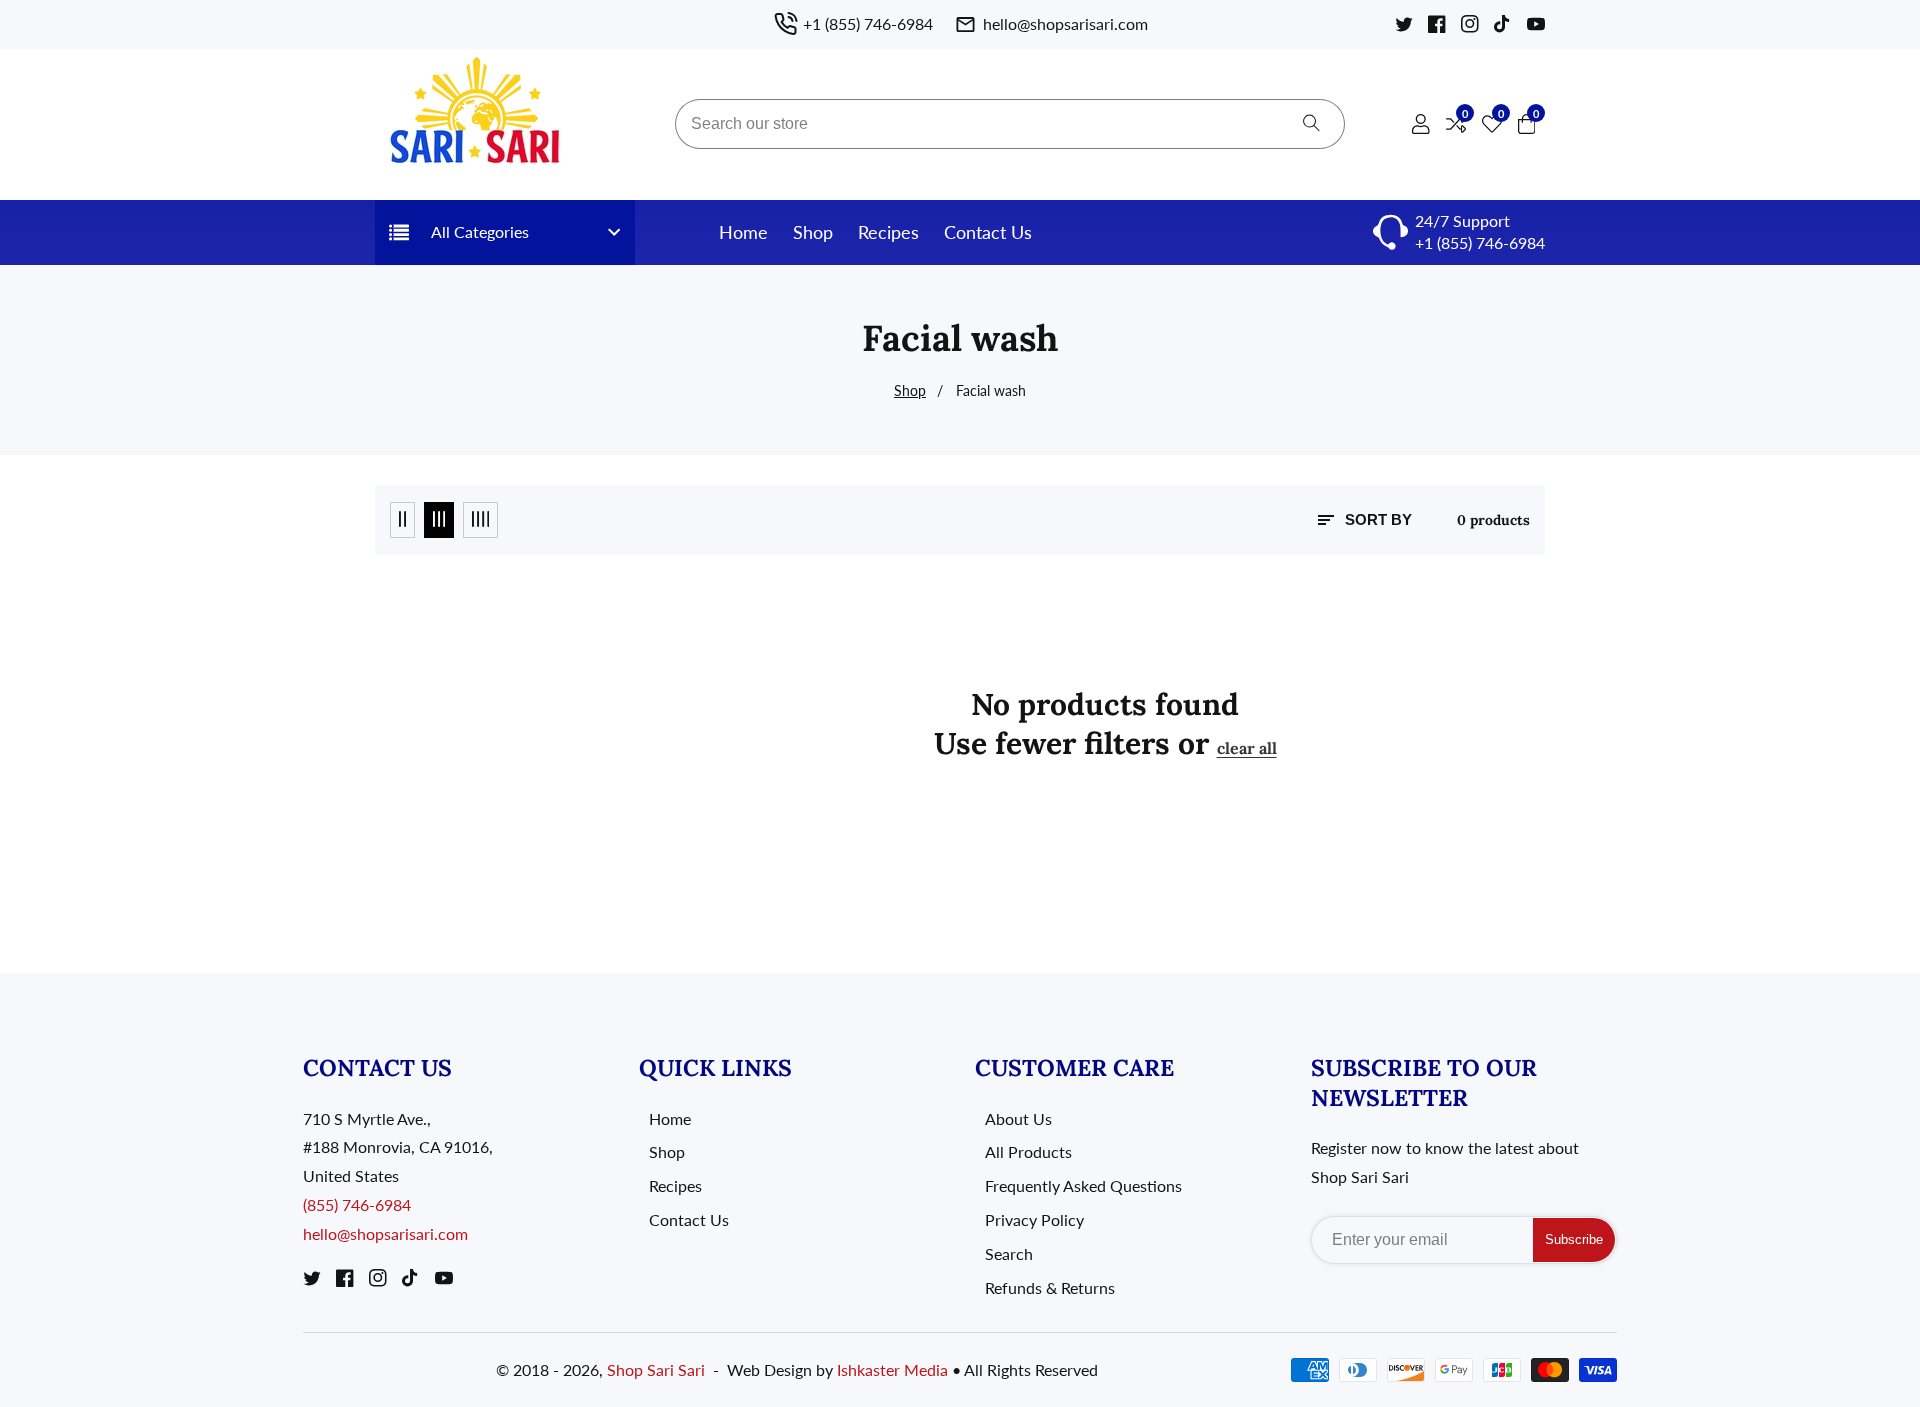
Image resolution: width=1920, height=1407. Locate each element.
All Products (1028, 1151)
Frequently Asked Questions (1083, 1185)
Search (1009, 1253)
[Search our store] (1311, 124)
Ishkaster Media (892, 1370)
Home (743, 232)
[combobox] (1010, 124)
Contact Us (988, 232)
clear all (1247, 748)
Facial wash (991, 390)
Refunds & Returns (1050, 1287)
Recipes (888, 232)
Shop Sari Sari (656, 1370)
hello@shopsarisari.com (385, 1233)
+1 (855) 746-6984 (1480, 242)
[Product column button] (402, 520)
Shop (813, 232)
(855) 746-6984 (357, 1204)
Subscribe (1574, 1239)
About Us (1018, 1118)
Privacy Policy (1034, 1219)
